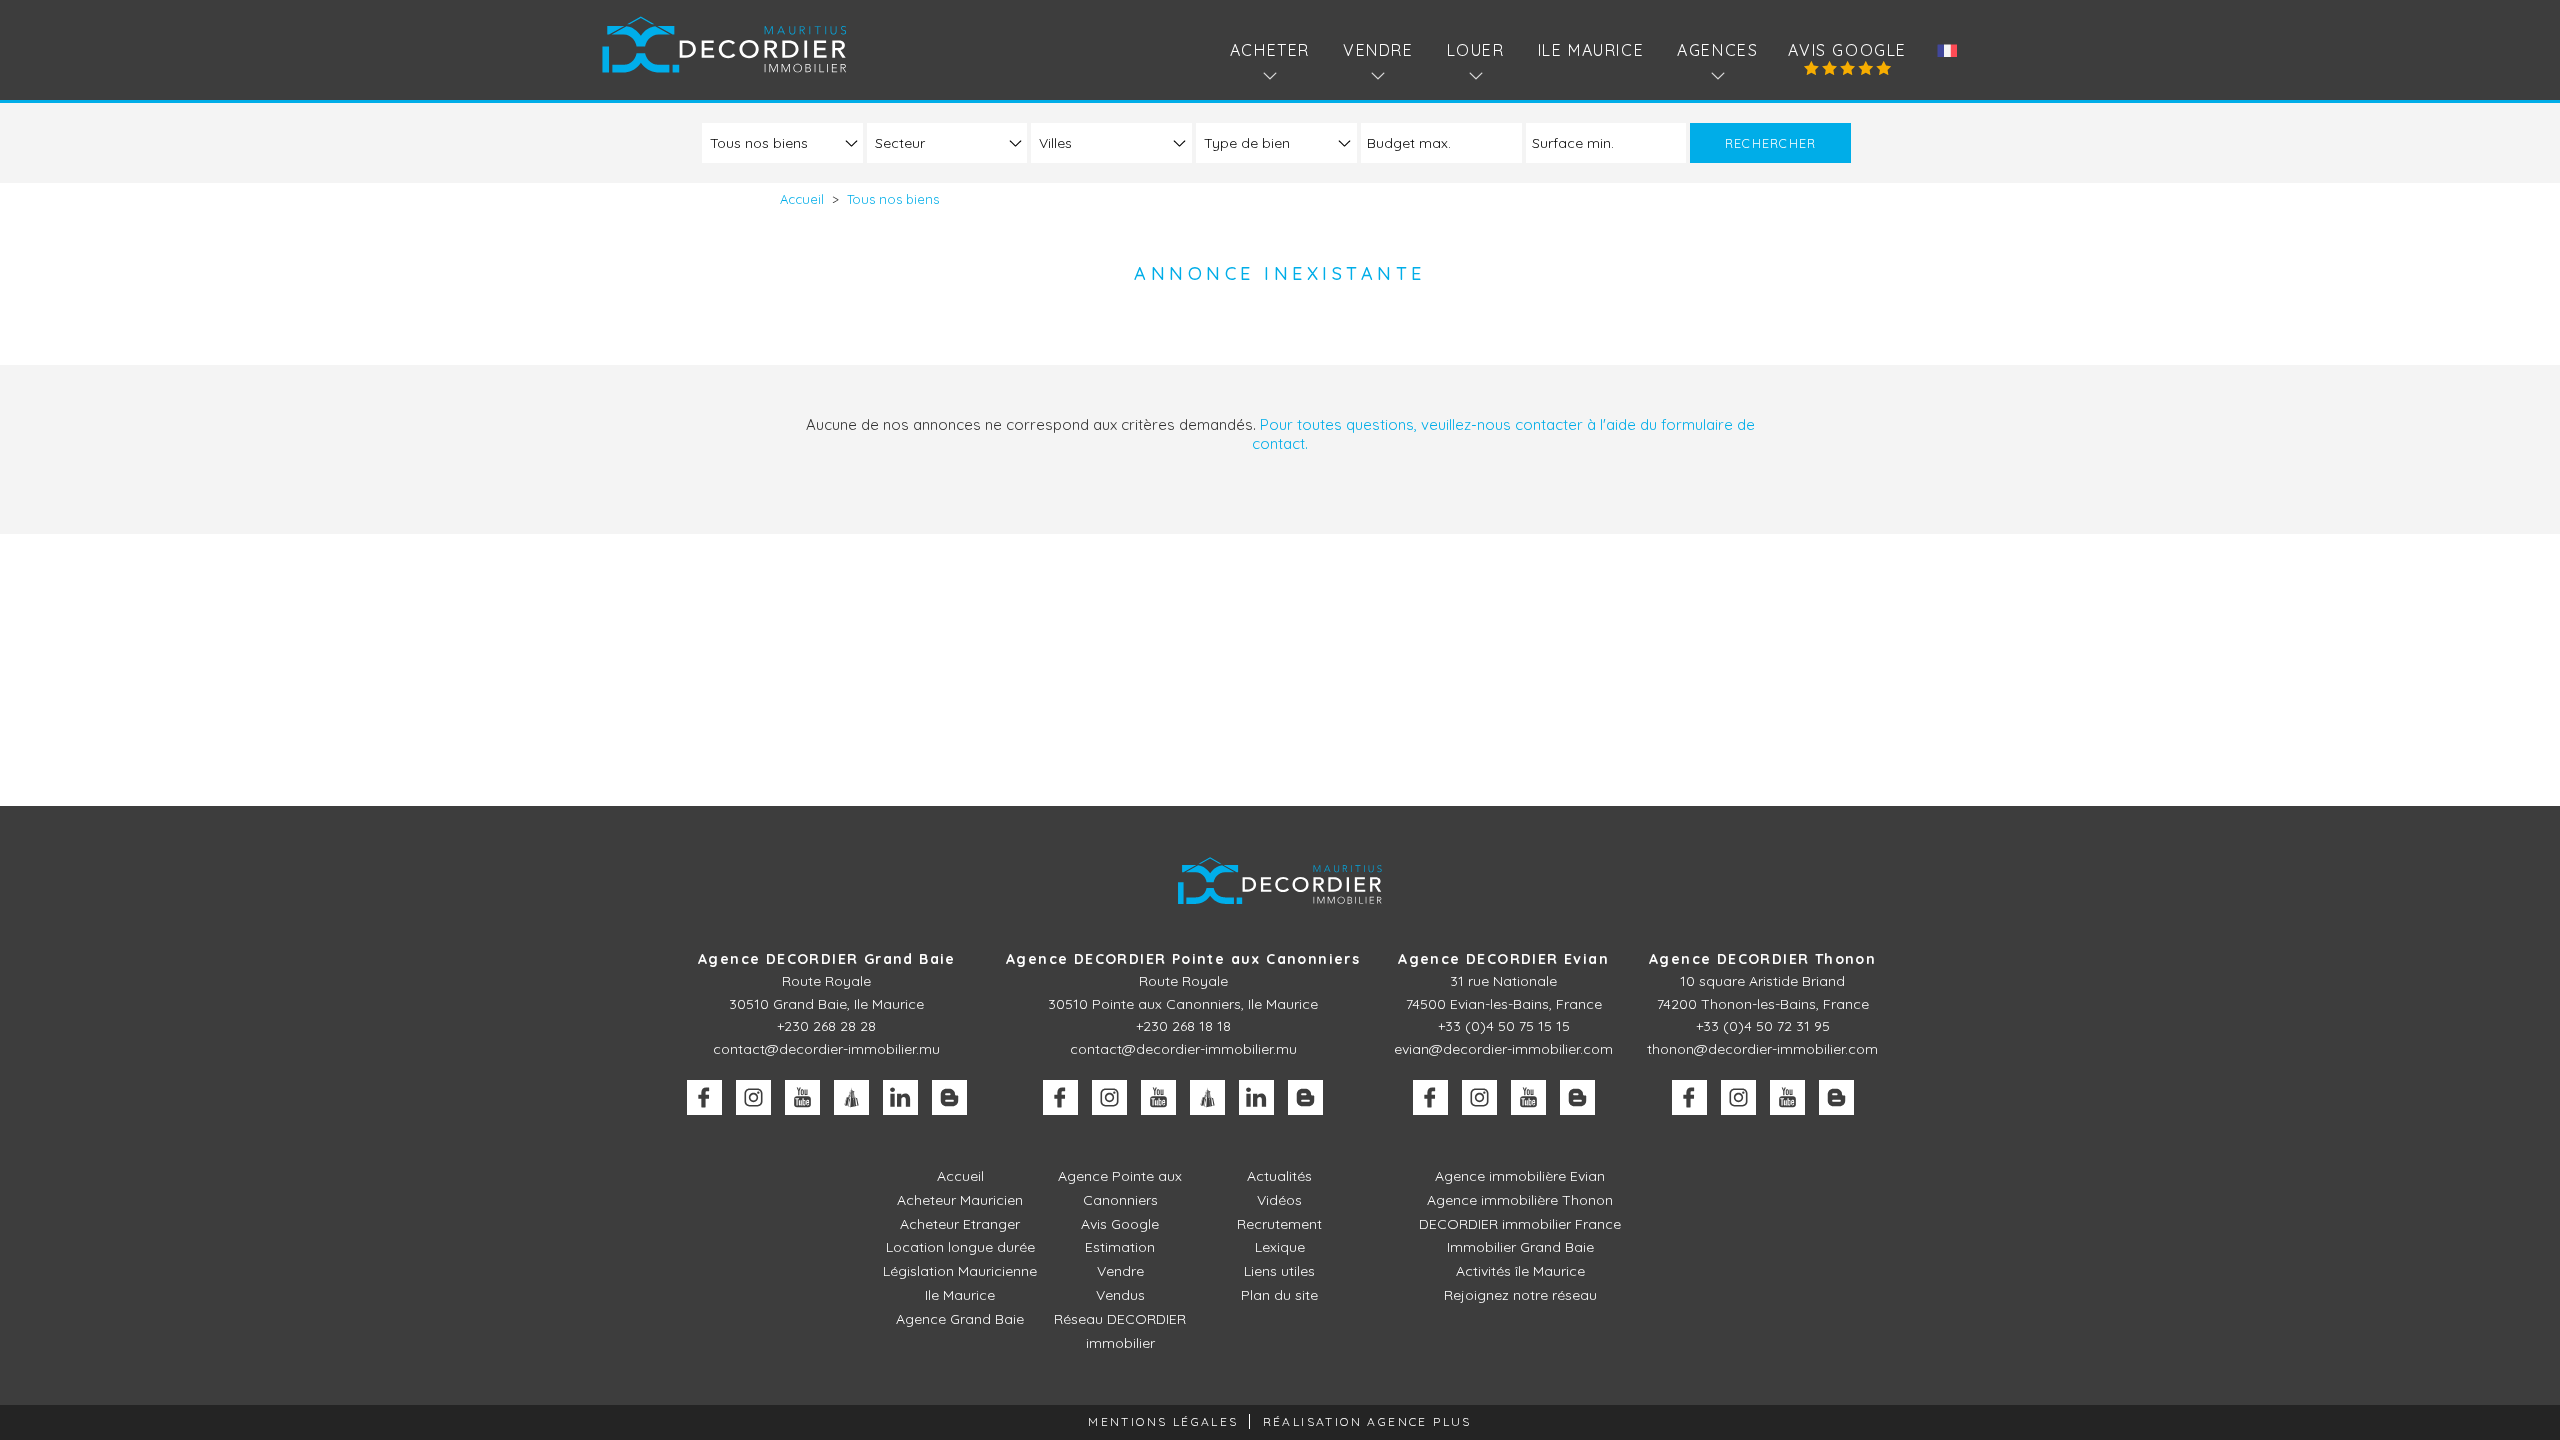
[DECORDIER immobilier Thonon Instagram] (1738, 1097)
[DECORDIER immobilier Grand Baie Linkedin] (900, 1097)
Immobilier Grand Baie (1520, 1247)
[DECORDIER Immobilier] (724, 44)
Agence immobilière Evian (1520, 1176)
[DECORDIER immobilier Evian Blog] (1577, 1097)
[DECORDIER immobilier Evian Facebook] (1430, 1097)
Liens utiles (1279, 1271)
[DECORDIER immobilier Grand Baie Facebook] (704, 1097)
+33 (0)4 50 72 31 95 (1763, 1026)
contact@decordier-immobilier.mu (826, 1049)
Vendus (1120, 1295)
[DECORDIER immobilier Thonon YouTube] (1787, 1097)
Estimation (1120, 1247)
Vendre (1120, 1271)
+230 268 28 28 (826, 1026)
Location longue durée (960, 1247)
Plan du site (1279, 1295)
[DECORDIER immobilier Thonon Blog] (1836, 1097)
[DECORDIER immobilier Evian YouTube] (1528, 1097)
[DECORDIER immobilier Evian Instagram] (1479, 1097)
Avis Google (1847, 50)
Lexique (1280, 1247)
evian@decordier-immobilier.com (1503, 1049)
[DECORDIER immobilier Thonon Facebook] (1689, 1097)
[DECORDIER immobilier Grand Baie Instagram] (753, 1097)
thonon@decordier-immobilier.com (1762, 1049)
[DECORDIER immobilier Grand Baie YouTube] (802, 1097)
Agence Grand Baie (960, 1319)
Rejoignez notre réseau (1520, 1295)
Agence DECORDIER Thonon (1762, 959)
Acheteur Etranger (960, 1224)
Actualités (1279, 1176)
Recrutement (1279, 1224)
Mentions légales (1163, 1421)
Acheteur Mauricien (960, 1200)
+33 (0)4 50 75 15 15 (1504, 1026)
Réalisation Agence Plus (1367, 1421)
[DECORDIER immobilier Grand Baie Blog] (949, 1097)
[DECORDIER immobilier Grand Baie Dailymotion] (851, 1097)
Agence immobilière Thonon (1520, 1200)
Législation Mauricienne (960, 1271)
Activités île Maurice (1520, 1271)
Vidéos (1279, 1200)
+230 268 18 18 (1183, 1026)
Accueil (960, 1176)
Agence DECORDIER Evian (1503, 959)
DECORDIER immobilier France (1520, 1224)
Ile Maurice (1591, 50)
